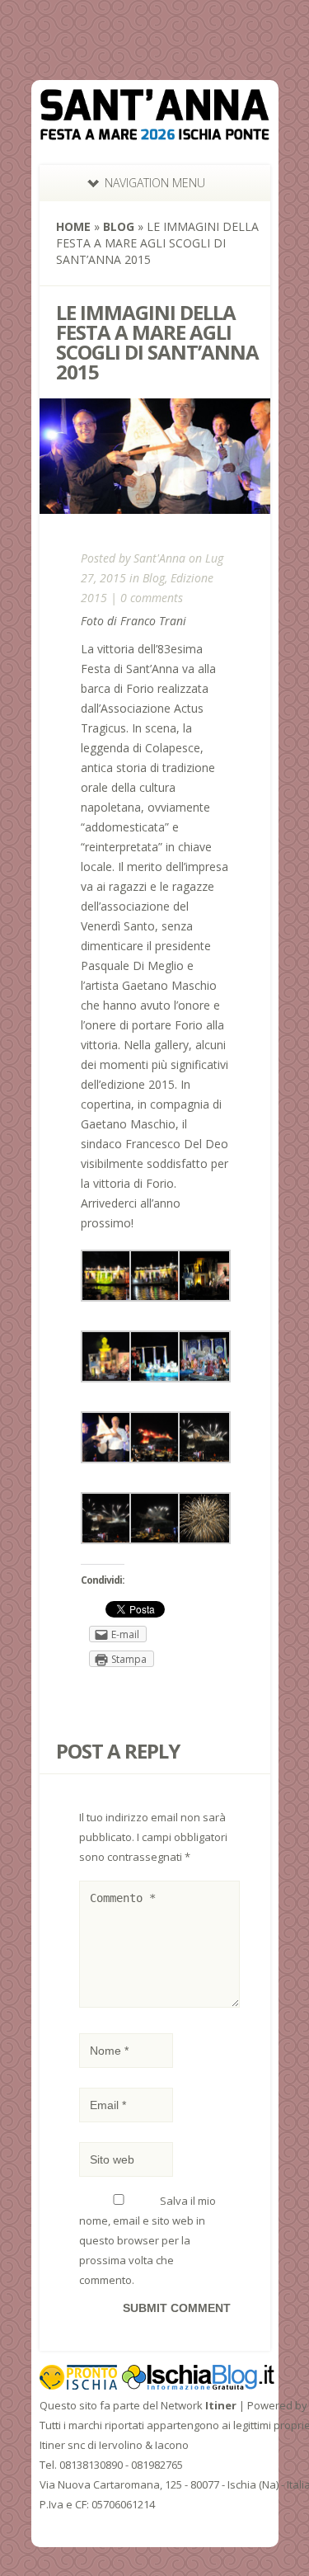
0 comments (152, 598)
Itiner (221, 2405)
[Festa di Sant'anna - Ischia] (155, 130)
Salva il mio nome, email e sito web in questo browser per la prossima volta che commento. (147, 2240)
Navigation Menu (155, 183)
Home (73, 226)
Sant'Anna (159, 558)
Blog (119, 226)
